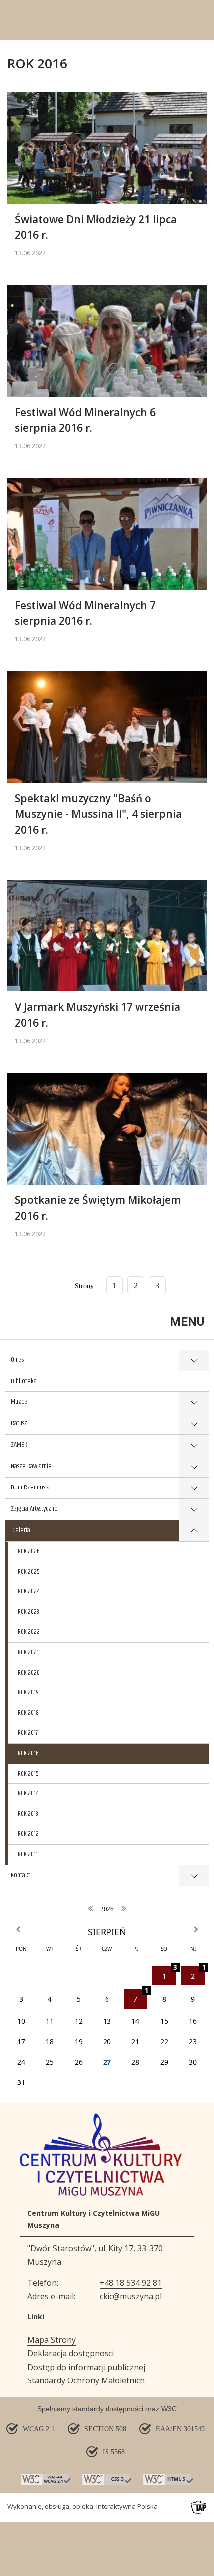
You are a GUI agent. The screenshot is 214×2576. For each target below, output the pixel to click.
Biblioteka (24, 1381)
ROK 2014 (28, 1793)
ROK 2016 (28, 1753)
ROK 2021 (28, 1652)
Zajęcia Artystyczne (34, 1509)
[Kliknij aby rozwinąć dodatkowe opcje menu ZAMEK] (194, 1445)
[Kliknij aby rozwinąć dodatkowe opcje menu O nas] (194, 1360)
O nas (17, 1360)
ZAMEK (19, 1445)
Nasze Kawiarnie (31, 1466)
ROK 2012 (28, 1834)
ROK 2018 (28, 1713)
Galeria (21, 1530)
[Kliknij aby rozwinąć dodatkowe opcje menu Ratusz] (194, 1424)
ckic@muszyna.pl (131, 2296)
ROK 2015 (28, 1774)
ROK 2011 (28, 1854)
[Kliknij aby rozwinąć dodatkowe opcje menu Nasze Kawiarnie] (194, 1467)
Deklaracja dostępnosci (71, 2353)
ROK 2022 (29, 1632)
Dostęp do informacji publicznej (86, 2367)
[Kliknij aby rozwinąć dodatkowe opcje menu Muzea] (194, 1403)
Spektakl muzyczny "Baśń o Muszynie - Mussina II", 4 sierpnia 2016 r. (98, 814)
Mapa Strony (52, 2340)
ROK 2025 (29, 1572)
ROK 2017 (28, 1733)
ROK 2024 (29, 1591)
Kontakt (21, 1875)
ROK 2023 (29, 1612)
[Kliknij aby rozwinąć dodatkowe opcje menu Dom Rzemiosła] (194, 1488)
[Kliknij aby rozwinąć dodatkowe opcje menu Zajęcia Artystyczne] (194, 1510)
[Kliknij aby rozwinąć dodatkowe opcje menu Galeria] (194, 1531)
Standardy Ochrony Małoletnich (86, 2380)
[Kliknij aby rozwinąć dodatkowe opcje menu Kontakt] (194, 1876)
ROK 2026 (29, 1551)
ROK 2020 (29, 1673)
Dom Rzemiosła (30, 1487)
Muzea (19, 1402)
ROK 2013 (28, 1814)
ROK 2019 (28, 1692)
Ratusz (19, 1423)
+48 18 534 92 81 (131, 2283)
